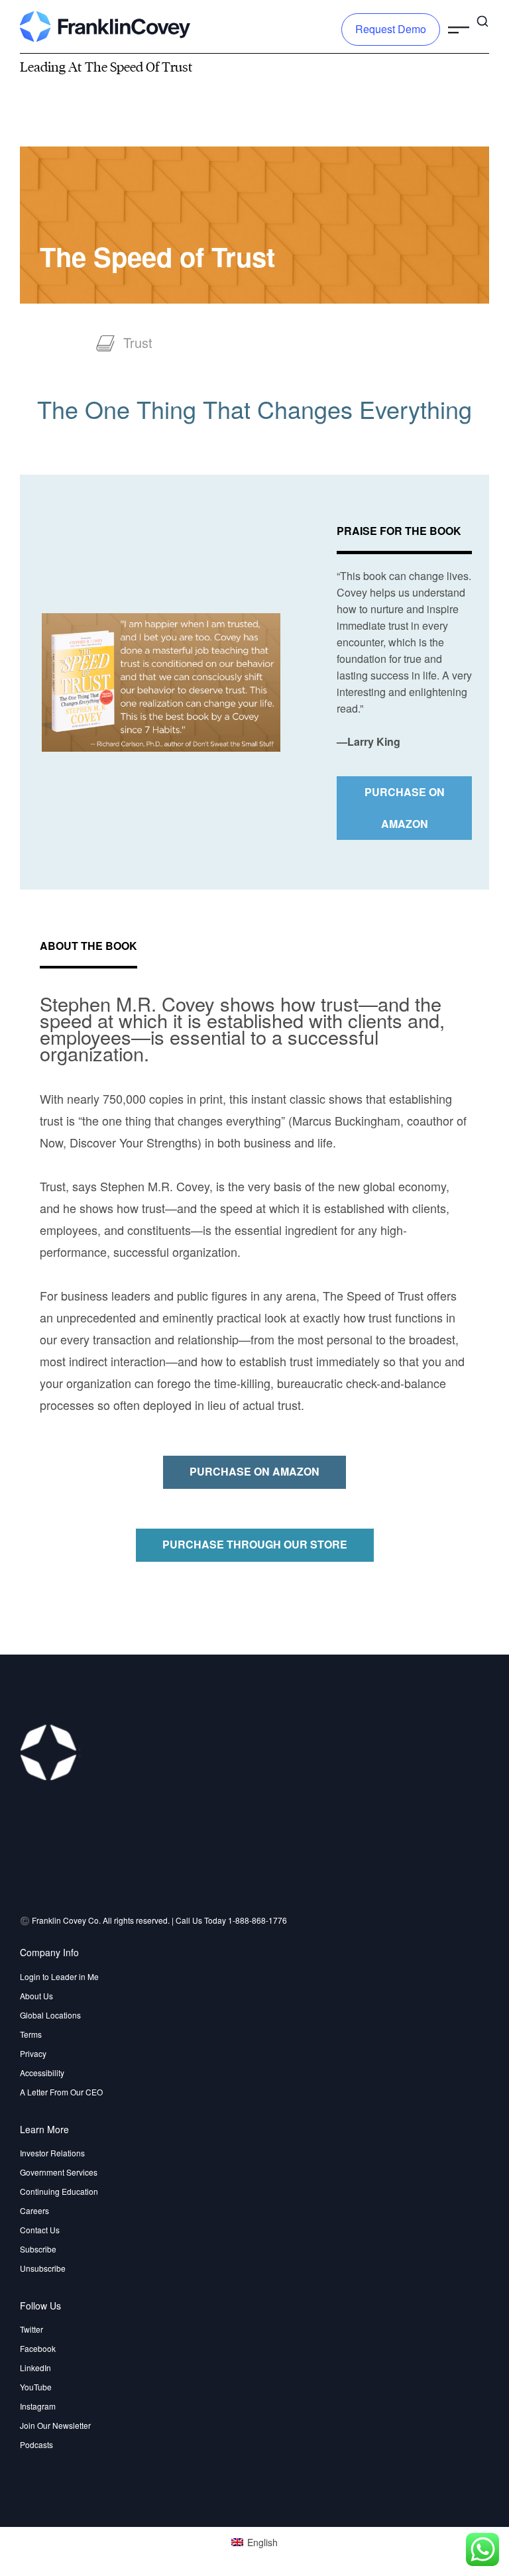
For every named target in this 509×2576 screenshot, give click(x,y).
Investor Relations (52, 2153)
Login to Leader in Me (59, 1976)
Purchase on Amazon (405, 808)
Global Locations (50, 2015)
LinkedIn (35, 2368)
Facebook (38, 2348)
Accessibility (42, 2073)
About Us (36, 1996)
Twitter (31, 2329)
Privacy (33, 2053)
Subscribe (38, 2249)
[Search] (482, 20)
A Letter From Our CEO (61, 2092)
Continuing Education (59, 2191)
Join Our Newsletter (55, 2425)
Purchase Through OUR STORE (255, 1544)
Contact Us (40, 2230)
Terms (31, 2034)
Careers (34, 2210)
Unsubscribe (43, 2268)
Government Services (59, 2172)
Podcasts (36, 2444)
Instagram (38, 2406)
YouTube (36, 2387)
